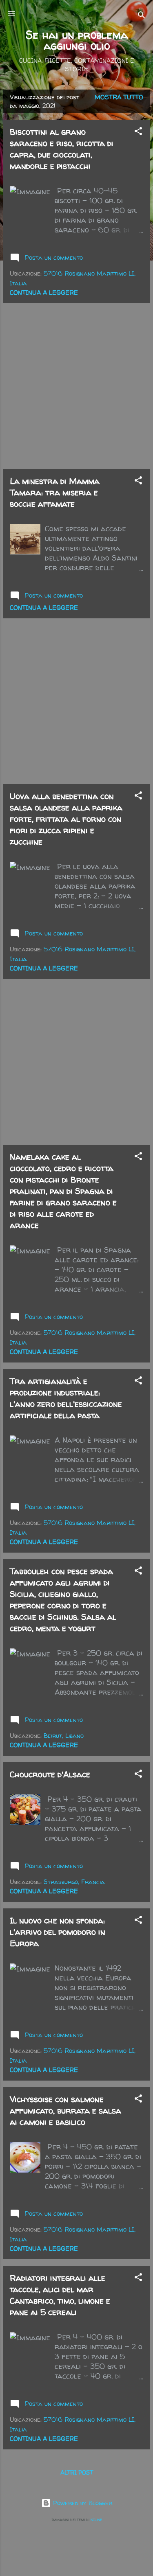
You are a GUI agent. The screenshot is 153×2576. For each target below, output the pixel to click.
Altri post (77, 2472)
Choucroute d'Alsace (50, 1774)
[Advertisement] (76, 386)
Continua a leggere (44, 292)
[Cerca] (142, 16)
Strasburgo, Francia (74, 1882)
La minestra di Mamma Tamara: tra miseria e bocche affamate (55, 492)
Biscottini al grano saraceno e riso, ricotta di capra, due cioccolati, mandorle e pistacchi (62, 149)
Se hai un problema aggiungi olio (77, 40)
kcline (96, 2519)
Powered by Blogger (82, 2503)
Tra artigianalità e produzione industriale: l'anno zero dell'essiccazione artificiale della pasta (66, 1398)
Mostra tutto (119, 97)
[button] (138, 133)
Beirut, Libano (64, 1736)
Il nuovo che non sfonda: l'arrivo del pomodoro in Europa (58, 1932)
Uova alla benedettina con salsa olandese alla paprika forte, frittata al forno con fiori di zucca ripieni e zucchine (66, 819)
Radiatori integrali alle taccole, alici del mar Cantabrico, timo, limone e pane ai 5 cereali (60, 2295)
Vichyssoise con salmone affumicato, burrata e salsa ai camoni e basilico (65, 2111)
